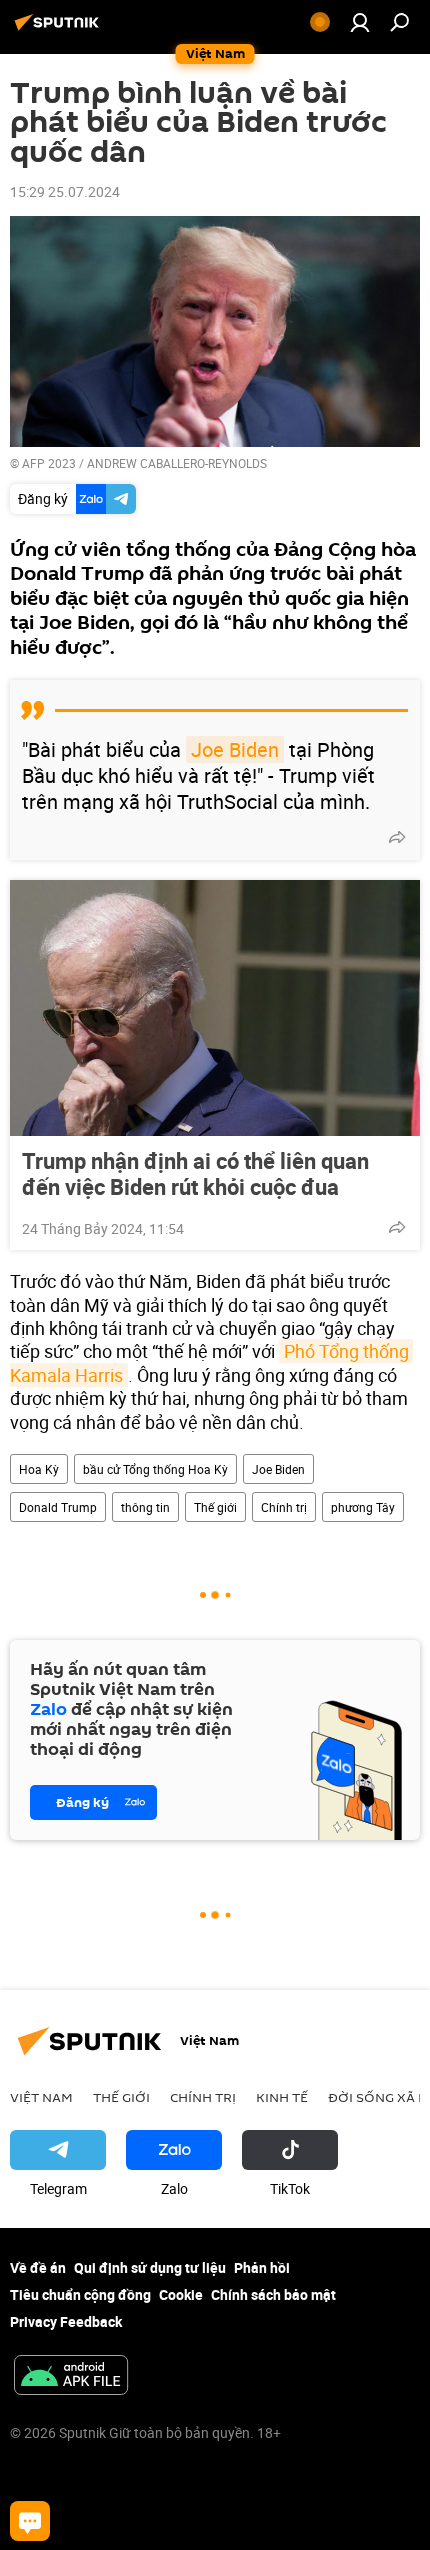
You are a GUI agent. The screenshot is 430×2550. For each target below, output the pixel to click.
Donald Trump (58, 1507)
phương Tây (363, 1507)
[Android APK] (71, 2377)
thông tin (145, 1507)
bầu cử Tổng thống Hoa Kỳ (155, 1469)
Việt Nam (41, 2097)
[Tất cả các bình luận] (30, 2521)
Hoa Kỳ (39, 1469)
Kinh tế (282, 2097)
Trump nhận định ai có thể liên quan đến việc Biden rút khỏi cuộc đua (195, 1174)
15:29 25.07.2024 (65, 191)
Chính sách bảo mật (273, 2294)
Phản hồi (262, 2267)
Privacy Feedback (66, 2321)
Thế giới (215, 1507)
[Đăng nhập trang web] (360, 22)
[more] (397, 837)
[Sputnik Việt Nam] (60, 29)
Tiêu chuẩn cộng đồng (80, 2294)
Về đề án (38, 2267)
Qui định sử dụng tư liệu (150, 2267)
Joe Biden (235, 749)
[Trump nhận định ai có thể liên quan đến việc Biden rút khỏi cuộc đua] (215, 1008)
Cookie (181, 2294)
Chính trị (284, 1507)
